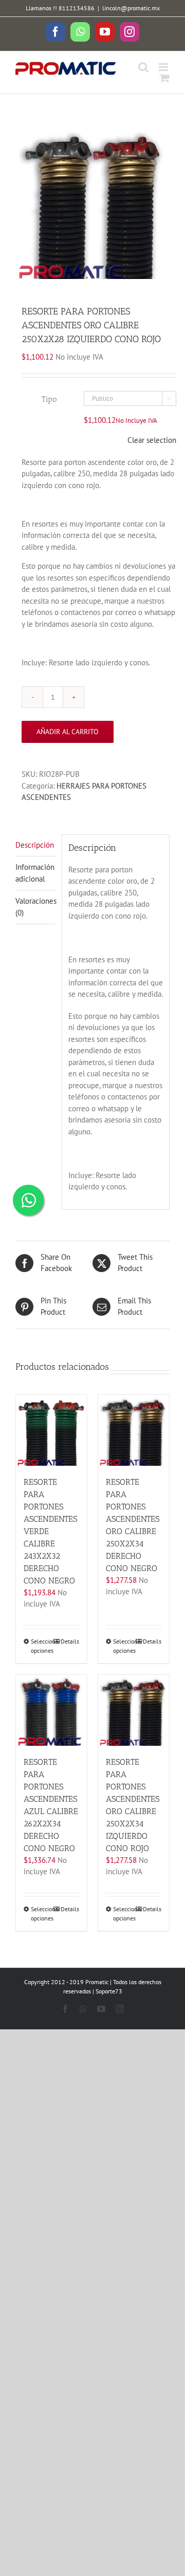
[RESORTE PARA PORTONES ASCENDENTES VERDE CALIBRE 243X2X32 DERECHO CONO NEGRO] (51, 1430)
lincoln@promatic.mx (131, 8)
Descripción (35, 845)
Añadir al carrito (68, 732)
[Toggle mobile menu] (164, 67)
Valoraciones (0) (35, 907)
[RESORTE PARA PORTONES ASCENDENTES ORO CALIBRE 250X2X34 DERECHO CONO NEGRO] (134, 1430)
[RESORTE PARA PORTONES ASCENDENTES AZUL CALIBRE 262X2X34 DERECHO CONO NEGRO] (51, 1710)
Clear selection (152, 440)
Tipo (49, 399)
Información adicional (35, 873)
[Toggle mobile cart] (164, 78)
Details (70, 1641)
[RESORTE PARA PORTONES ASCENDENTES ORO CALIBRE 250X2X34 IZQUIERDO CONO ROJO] (134, 1710)
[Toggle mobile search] (143, 67)
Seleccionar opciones (41, 1646)
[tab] (35, 846)
